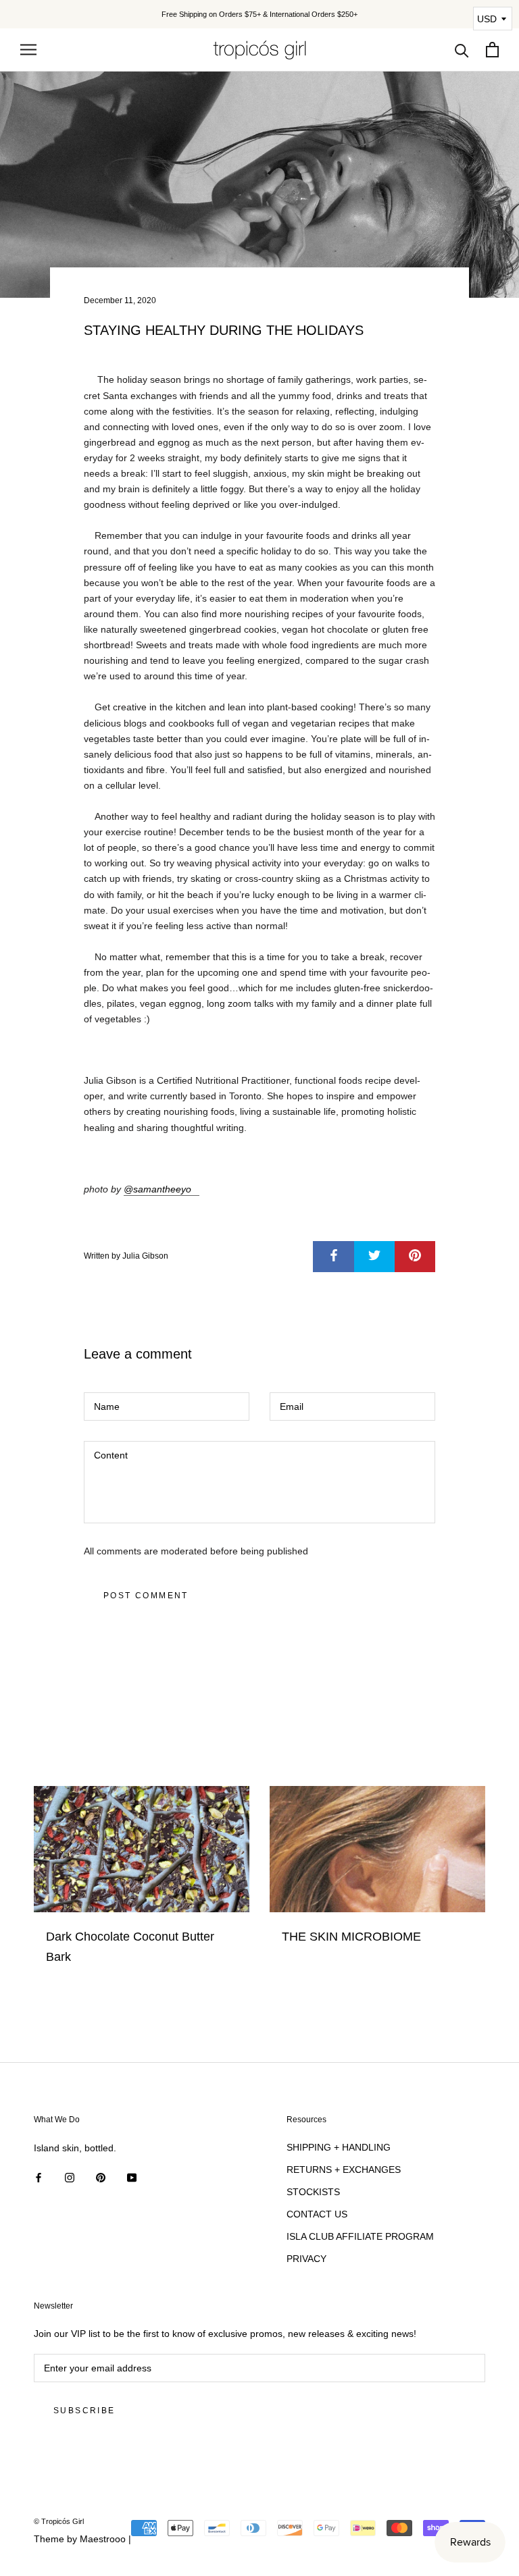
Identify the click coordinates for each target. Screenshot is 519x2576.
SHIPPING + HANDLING (339, 2147)
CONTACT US (317, 2214)
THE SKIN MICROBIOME (351, 1937)
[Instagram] (70, 2177)
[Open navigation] (28, 50)
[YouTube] (132, 2177)
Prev (439, 25)
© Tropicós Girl (59, 2521)
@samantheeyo (157, 1189)
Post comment (146, 1596)
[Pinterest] (101, 2177)
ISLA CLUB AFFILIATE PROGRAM (360, 2236)
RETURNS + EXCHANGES (344, 2170)
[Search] (462, 50)
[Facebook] (39, 2177)
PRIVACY (306, 2259)
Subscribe (84, 2411)
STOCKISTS (313, 2192)
